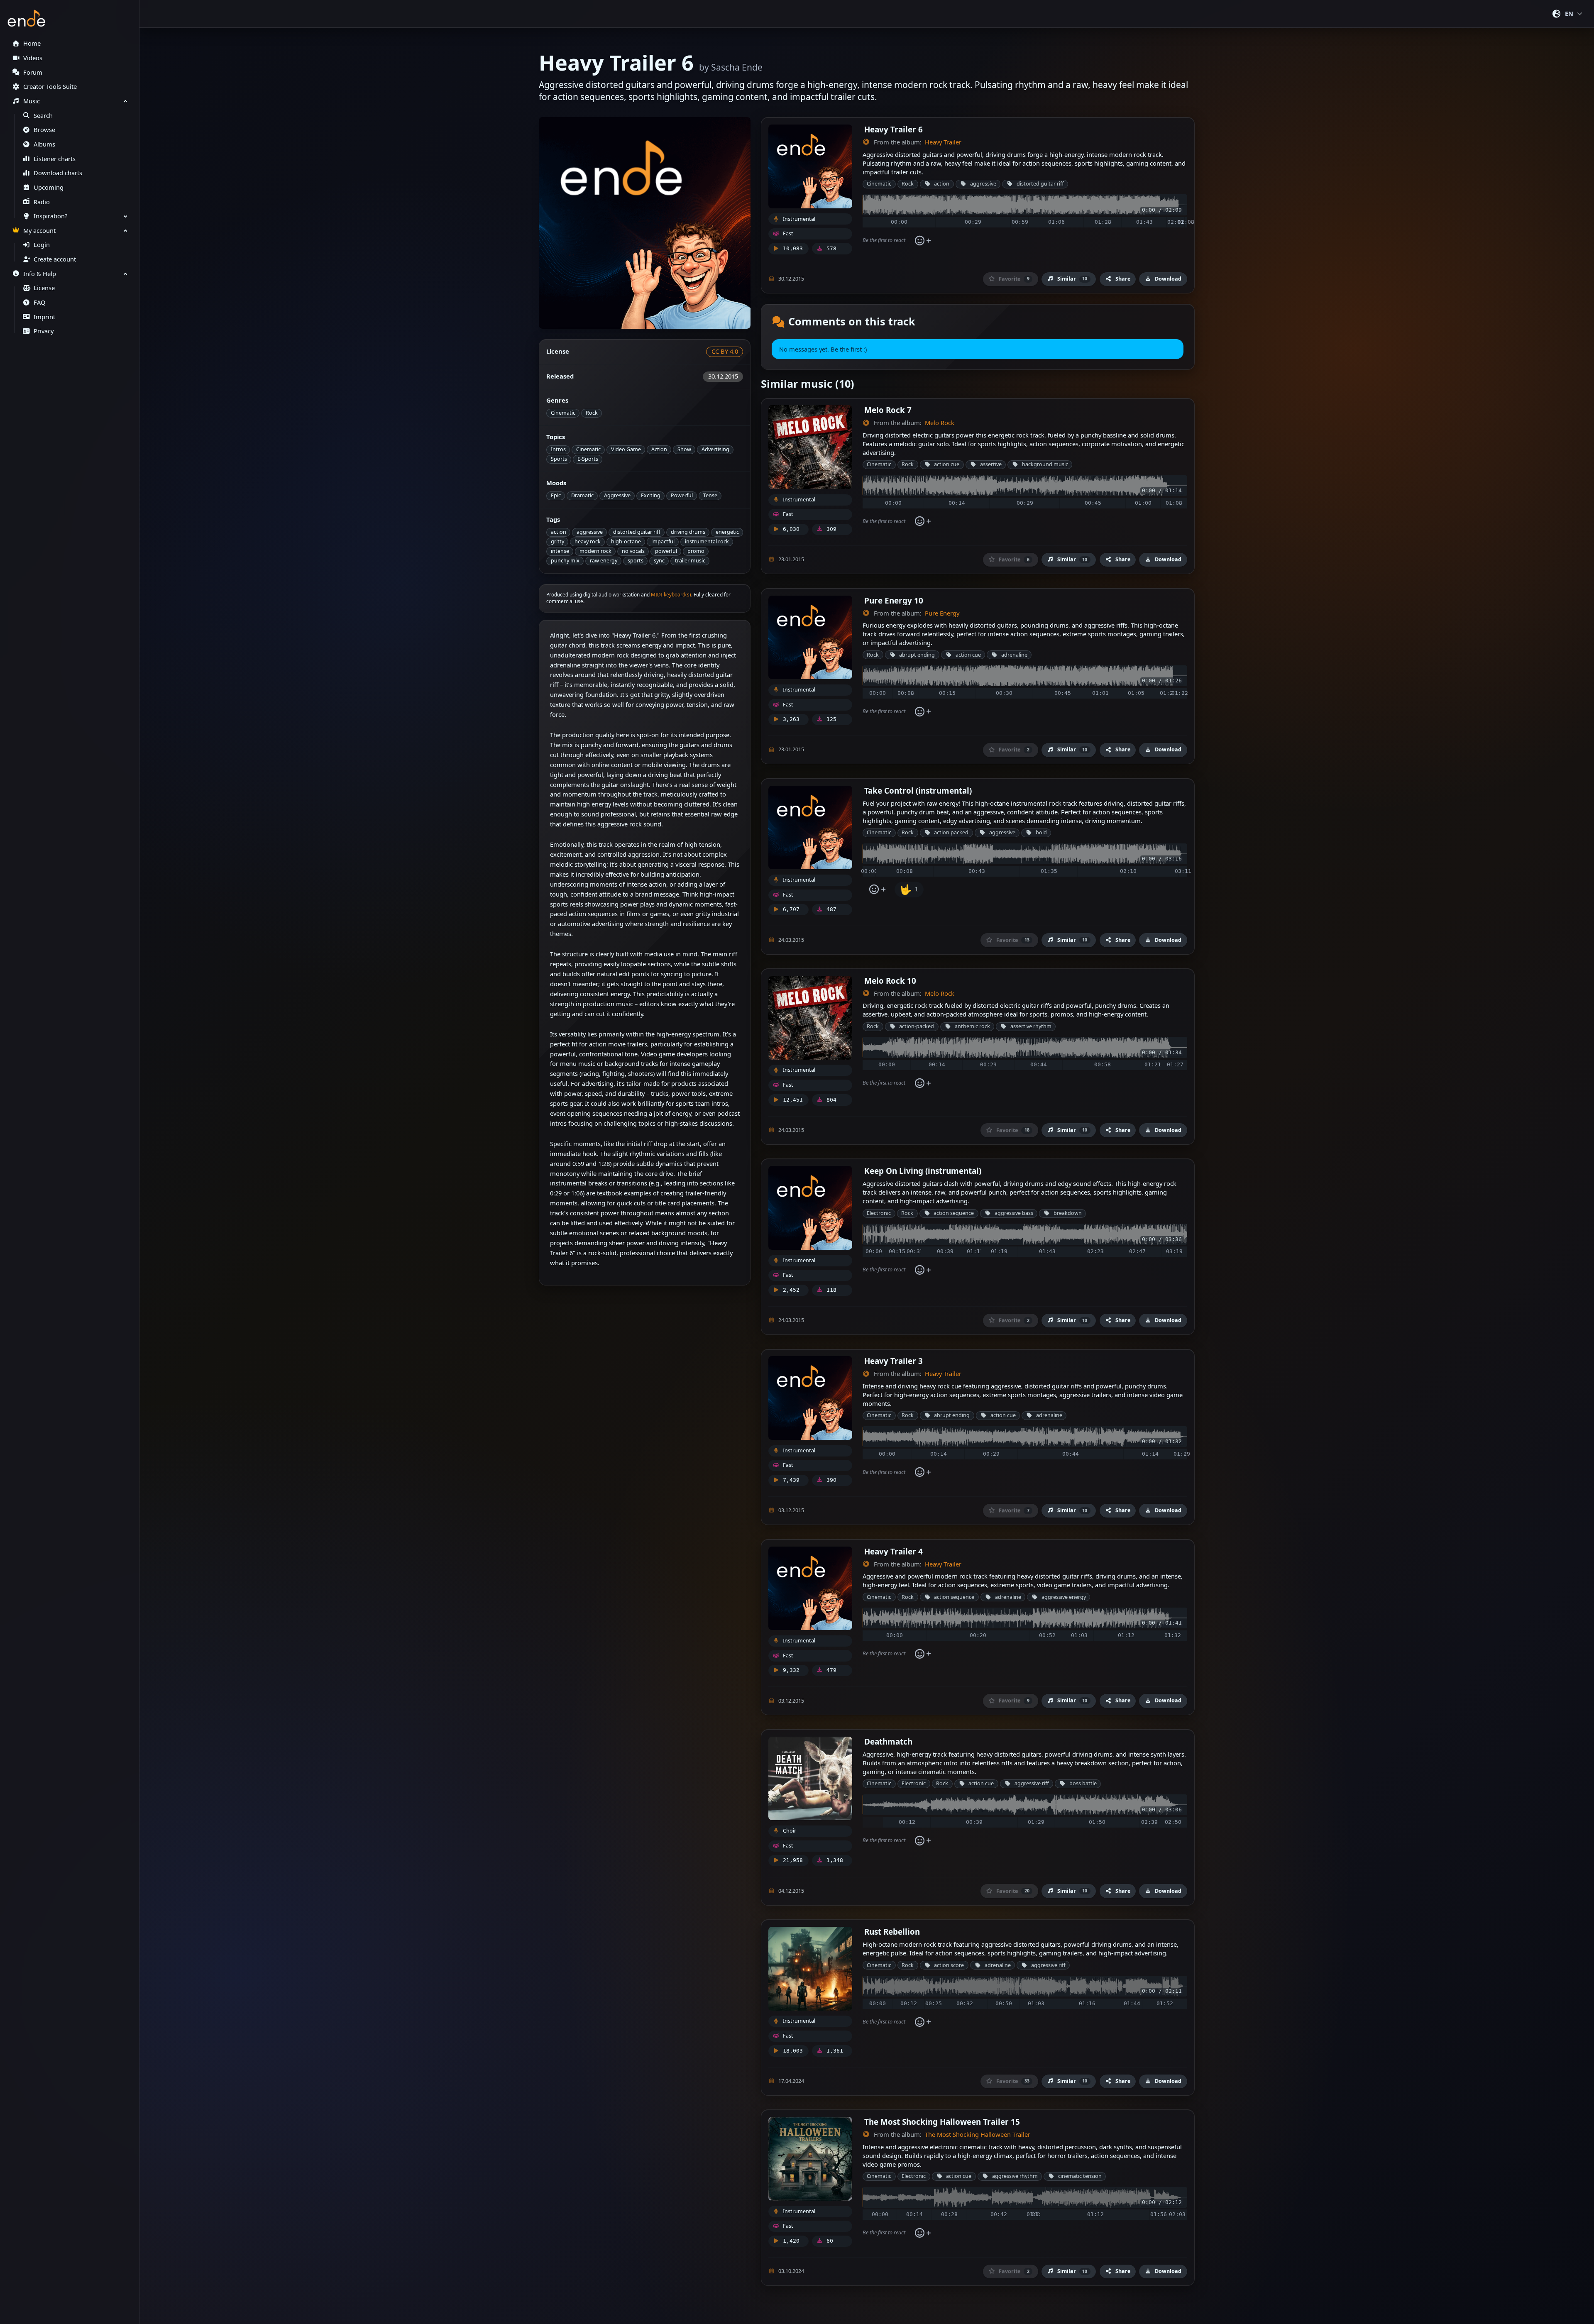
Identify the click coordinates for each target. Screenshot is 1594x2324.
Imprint (44, 317)
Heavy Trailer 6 (894, 129)
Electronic (879, 1213)
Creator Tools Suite (50, 87)
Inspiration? (50, 216)
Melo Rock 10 (890, 981)
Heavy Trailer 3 (894, 1361)
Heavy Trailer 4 (894, 1551)
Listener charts (55, 159)
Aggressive (617, 495)
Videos (33, 58)
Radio (42, 202)
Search (43, 116)
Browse (44, 130)
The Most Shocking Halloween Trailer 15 (942, 2122)
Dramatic (582, 495)
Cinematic (563, 413)
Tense (710, 495)
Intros (558, 449)
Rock (592, 413)
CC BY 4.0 (725, 351)
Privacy (44, 331)
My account (39, 231)
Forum (33, 72)
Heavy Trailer (943, 142)
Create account (55, 259)
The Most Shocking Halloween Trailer (978, 2135)
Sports (559, 459)
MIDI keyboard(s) (671, 595)
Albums (44, 144)
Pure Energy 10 (894, 600)
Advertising (715, 449)
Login (42, 245)
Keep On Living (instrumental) (923, 1171)
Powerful (682, 495)
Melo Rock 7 (888, 410)
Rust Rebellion (892, 1932)
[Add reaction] (923, 241)
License (44, 288)
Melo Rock (940, 423)
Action (659, 449)
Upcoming (49, 187)
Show (684, 449)
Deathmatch (888, 1741)
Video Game (626, 449)
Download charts (58, 173)
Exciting (651, 495)
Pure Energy (942, 613)
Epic (556, 495)
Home (32, 43)
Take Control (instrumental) (918, 791)
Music (32, 101)
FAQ (39, 302)
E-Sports (588, 459)
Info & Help (40, 274)
